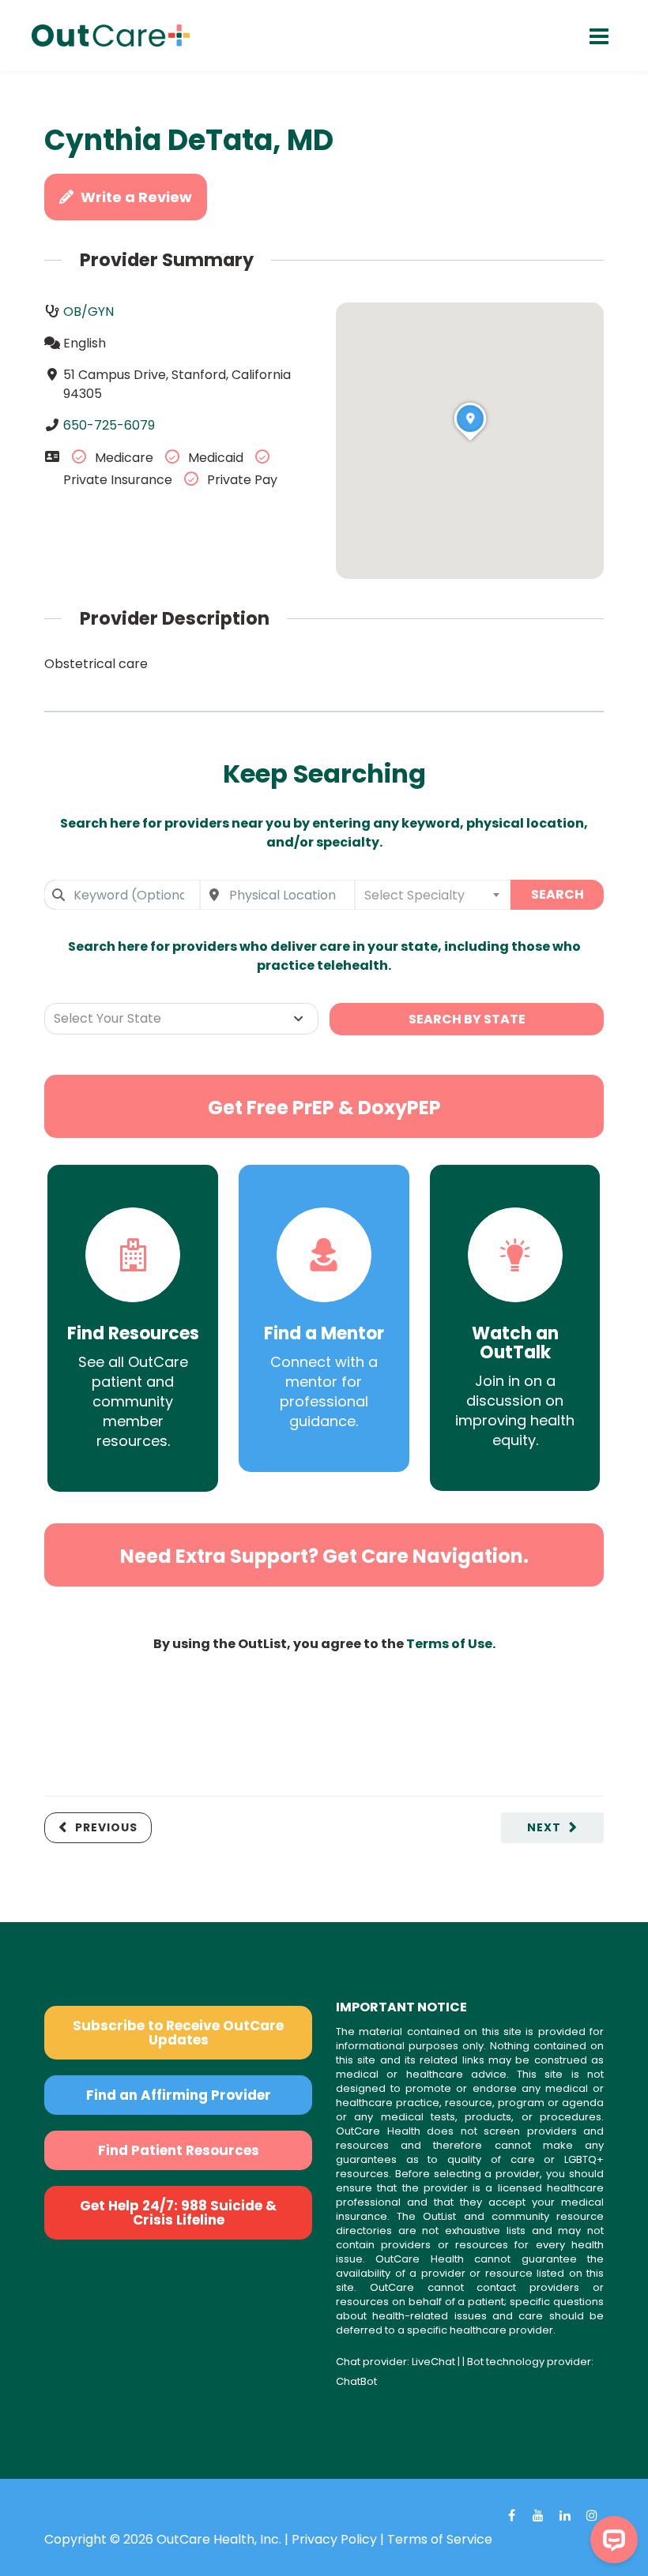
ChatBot (356, 2381)
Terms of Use (449, 1644)
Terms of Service (440, 2539)
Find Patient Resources (179, 2150)
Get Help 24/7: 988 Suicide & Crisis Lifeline (178, 2213)
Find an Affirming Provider (179, 2095)
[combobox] (122, 895)
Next (544, 1827)
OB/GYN (89, 312)
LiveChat (433, 2362)
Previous (106, 1827)
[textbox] (433, 895)
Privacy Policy (334, 2539)
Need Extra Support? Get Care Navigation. (324, 1556)
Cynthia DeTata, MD (189, 140)
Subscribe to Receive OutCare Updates (178, 2033)
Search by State (467, 1019)
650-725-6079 (109, 425)
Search (558, 894)
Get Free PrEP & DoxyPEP (324, 1108)
